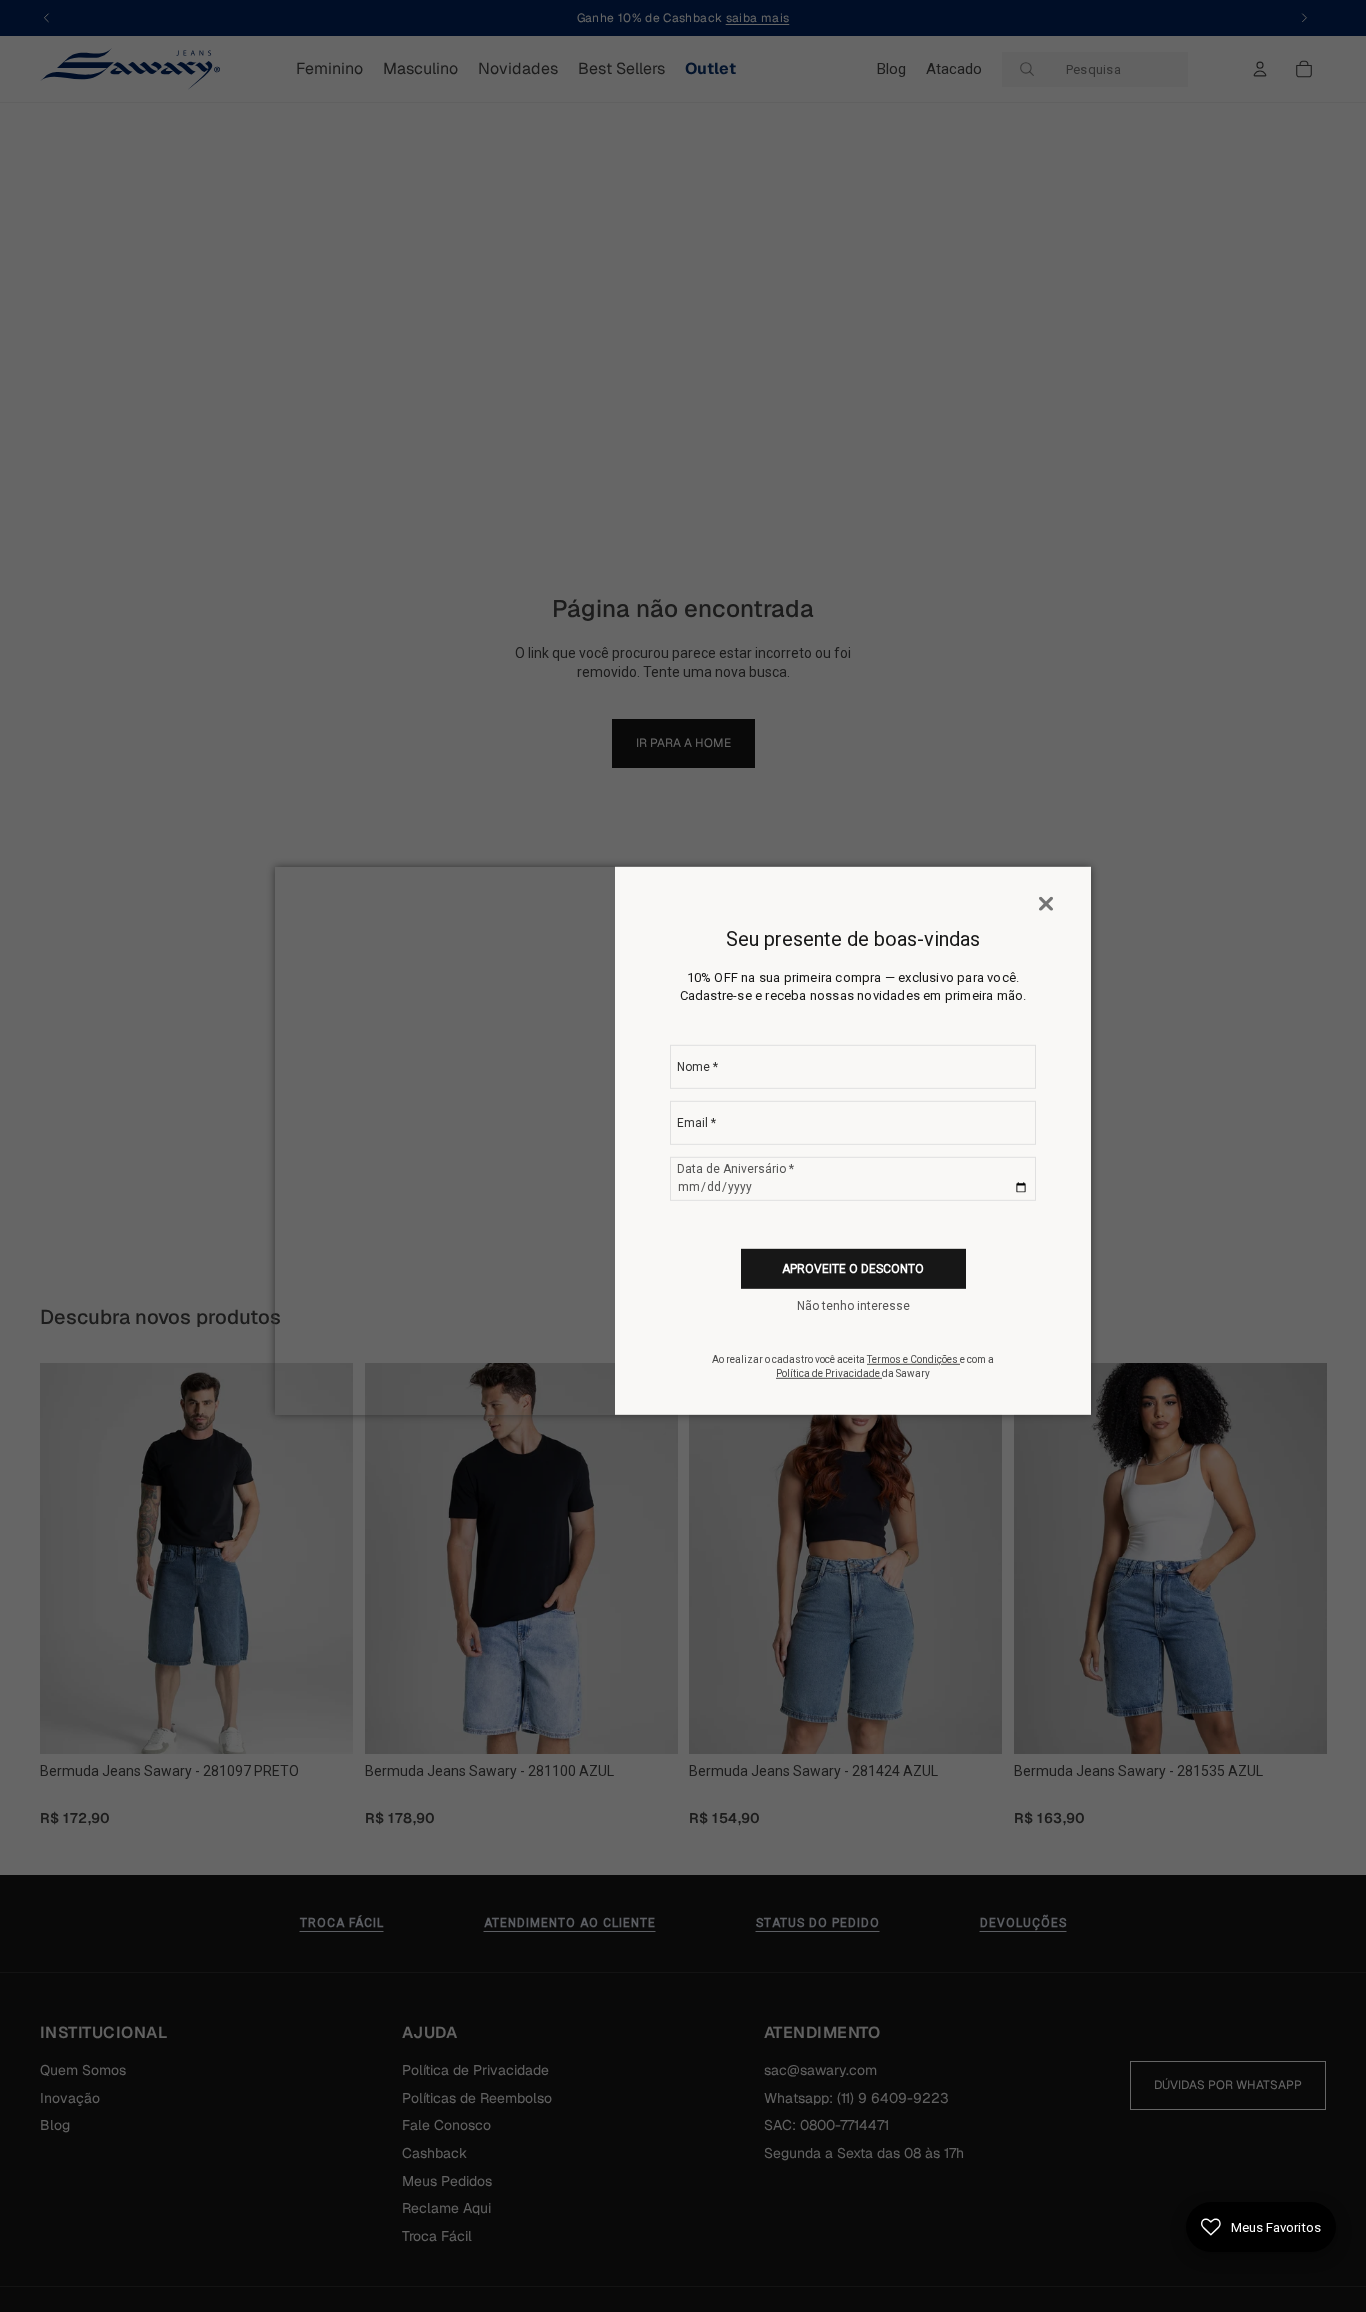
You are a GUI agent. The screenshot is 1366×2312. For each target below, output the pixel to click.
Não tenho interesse (853, 1306)
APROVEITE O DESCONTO (853, 1269)
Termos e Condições (913, 1359)
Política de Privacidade (829, 1373)
